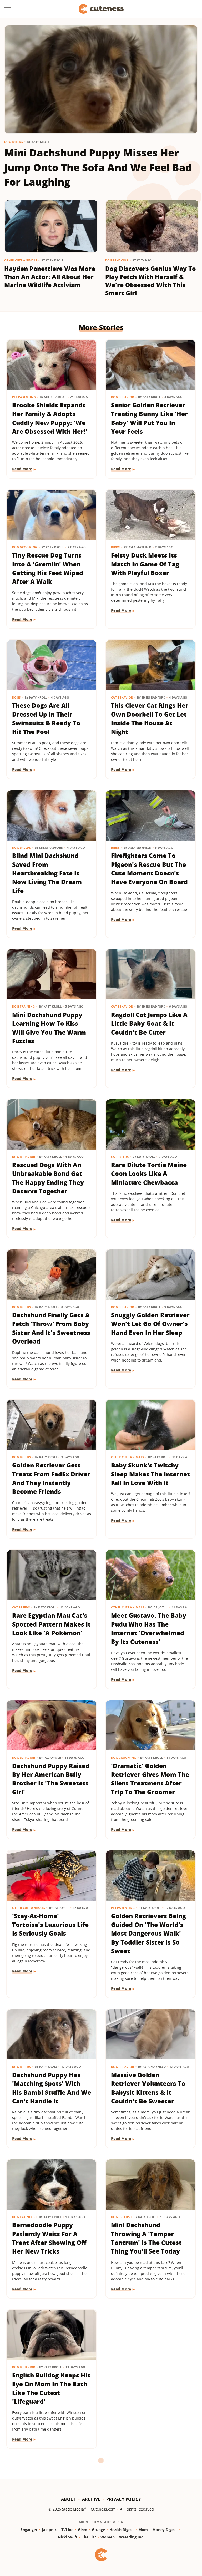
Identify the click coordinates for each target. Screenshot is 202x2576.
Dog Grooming (25, 547)
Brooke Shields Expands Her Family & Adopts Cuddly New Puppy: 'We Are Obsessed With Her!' (50, 418)
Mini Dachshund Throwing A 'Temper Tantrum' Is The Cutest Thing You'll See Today (146, 2238)
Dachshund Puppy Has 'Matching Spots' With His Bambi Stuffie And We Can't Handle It (52, 2088)
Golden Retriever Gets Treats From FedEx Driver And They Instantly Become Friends (51, 1478)
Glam (83, 2530)
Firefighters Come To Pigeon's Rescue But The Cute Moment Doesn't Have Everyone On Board (149, 869)
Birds (115, 547)
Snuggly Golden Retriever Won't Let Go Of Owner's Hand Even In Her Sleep (150, 1324)
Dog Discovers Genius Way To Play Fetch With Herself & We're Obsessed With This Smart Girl (151, 281)
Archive (91, 2499)
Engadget (29, 2530)
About (69, 2499)
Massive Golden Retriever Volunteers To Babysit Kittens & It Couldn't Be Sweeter (148, 2088)
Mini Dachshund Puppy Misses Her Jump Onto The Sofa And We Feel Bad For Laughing (98, 167)
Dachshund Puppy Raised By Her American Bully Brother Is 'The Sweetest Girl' (51, 1779)
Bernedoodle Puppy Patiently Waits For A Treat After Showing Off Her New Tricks (49, 2238)
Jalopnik (49, 2530)
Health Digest (122, 2530)
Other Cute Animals (21, 260)
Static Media (73, 2509)
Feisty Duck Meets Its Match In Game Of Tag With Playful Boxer (145, 564)
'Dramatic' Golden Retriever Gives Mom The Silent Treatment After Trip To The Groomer (150, 1779)
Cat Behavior (122, 697)
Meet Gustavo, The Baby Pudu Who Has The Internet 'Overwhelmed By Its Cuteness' (149, 1628)
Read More (22, 469)
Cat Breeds (120, 1157)
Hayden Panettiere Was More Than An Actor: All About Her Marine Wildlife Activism (50, 277)
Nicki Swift (68, 2537)
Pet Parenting (24, 397)
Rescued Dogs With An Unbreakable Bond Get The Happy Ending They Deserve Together (48, 1178)
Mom (143, 2530)
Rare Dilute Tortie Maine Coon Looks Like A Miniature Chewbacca (149, 1174)
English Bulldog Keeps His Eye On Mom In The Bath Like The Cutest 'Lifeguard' (51, 2388)
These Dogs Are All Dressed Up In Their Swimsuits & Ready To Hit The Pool (46, 718)
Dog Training (24, 1006)
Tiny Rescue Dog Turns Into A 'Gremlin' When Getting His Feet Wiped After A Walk (48, 568)
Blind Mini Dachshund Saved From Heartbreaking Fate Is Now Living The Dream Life (47, 873)
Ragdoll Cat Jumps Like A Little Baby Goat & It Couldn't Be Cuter (149, 1023)
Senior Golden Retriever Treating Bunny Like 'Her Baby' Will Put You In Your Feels (149, 418)
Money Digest (165, 2530)
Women (108, 2537)
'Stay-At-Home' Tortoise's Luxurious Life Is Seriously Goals (50, 1925)
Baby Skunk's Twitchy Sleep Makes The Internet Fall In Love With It (150, 1474)
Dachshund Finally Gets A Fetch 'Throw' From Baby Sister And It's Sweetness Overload (51, 1328)
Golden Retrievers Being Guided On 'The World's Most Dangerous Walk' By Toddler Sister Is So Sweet (148, 1933)
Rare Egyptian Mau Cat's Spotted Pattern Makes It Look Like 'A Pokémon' (51, 1624)
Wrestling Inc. (132, 2537)
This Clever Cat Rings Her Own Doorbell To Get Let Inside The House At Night (150, 718)
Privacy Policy (124, 2499)
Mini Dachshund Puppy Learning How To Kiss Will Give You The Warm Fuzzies (49, 1028)
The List (89, 2537)
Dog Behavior (117, 260)
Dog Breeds (14, 142)
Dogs (16, 697)
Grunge (98, 2530)
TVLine (67, 2530)
